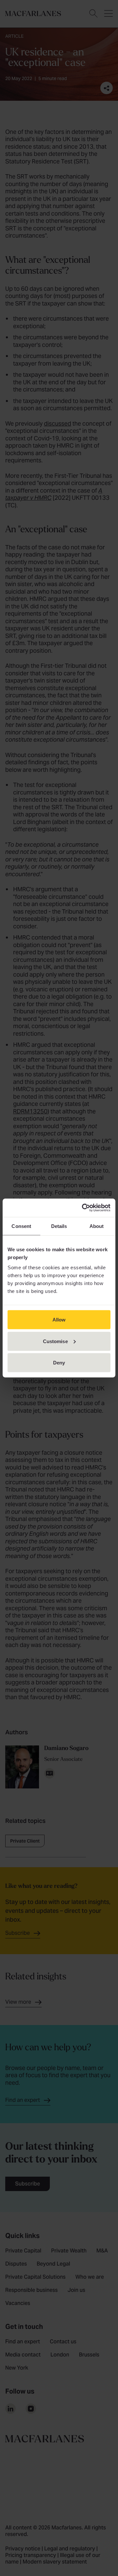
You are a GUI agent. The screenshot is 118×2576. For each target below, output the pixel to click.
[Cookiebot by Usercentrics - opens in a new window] (83, 1208)
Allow (59, 1320)
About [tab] (97, 1226)
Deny (59, 1363)
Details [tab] (59, 1226)
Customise (55, 1341)
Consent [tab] (21, 1226)
